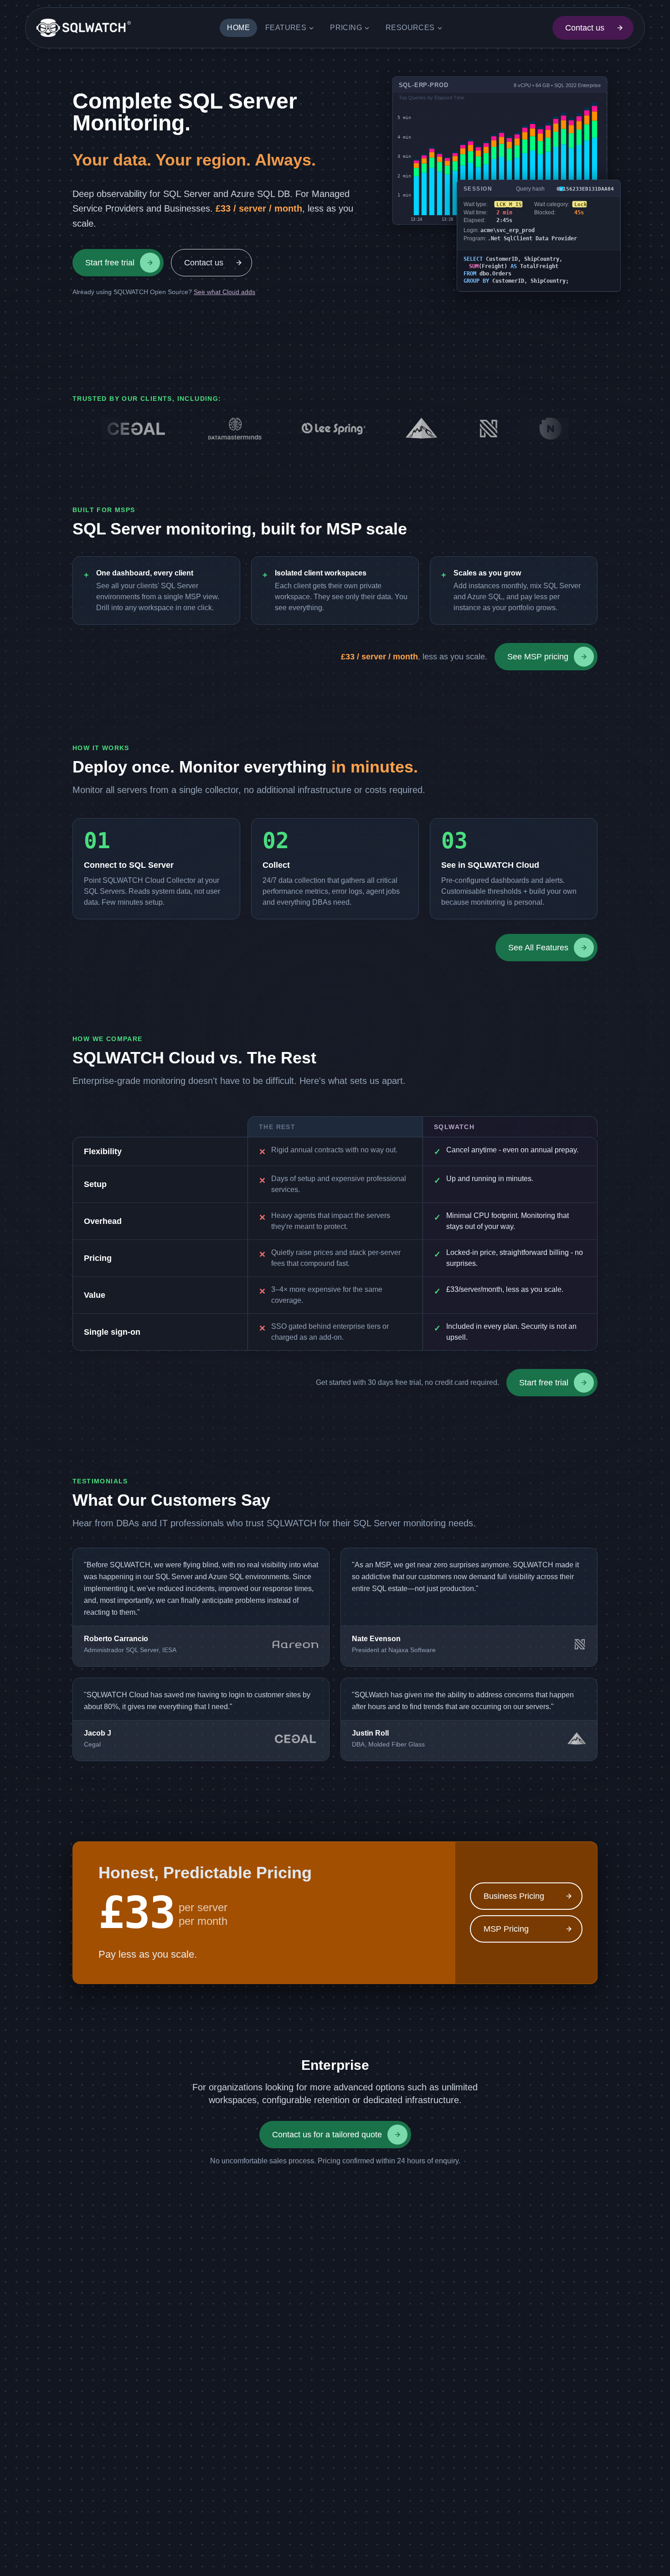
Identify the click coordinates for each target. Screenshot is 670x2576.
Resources (410, 28)
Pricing (346, 28)
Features (286, 28)
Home (238, 28)
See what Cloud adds (224, 292)
